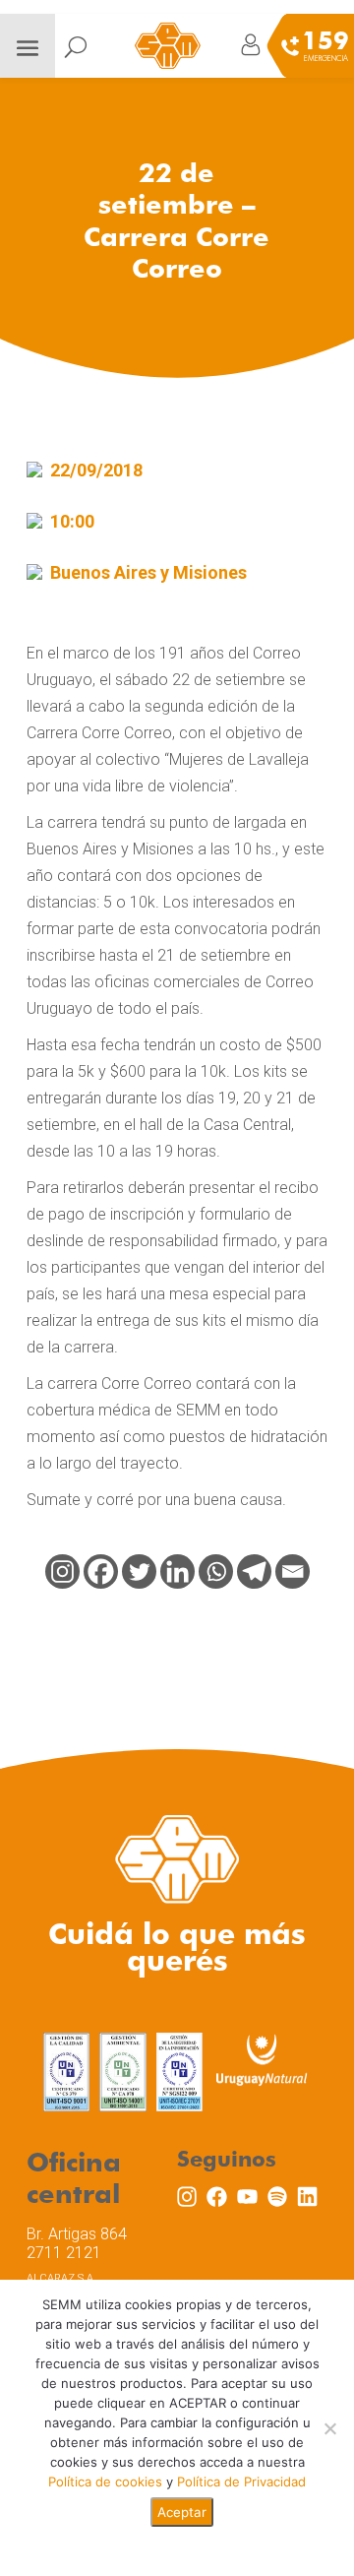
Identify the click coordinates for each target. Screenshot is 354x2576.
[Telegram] (254, 1571)
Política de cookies (105, 2482)
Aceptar (182, 2512)
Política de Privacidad (241, 2482)
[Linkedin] (177, 1571)
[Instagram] (62, 1571)
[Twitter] (139, 1571)
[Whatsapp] (216, 1571)
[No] (329, 2428)
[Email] (293, 1571)
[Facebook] (101, 1571)
